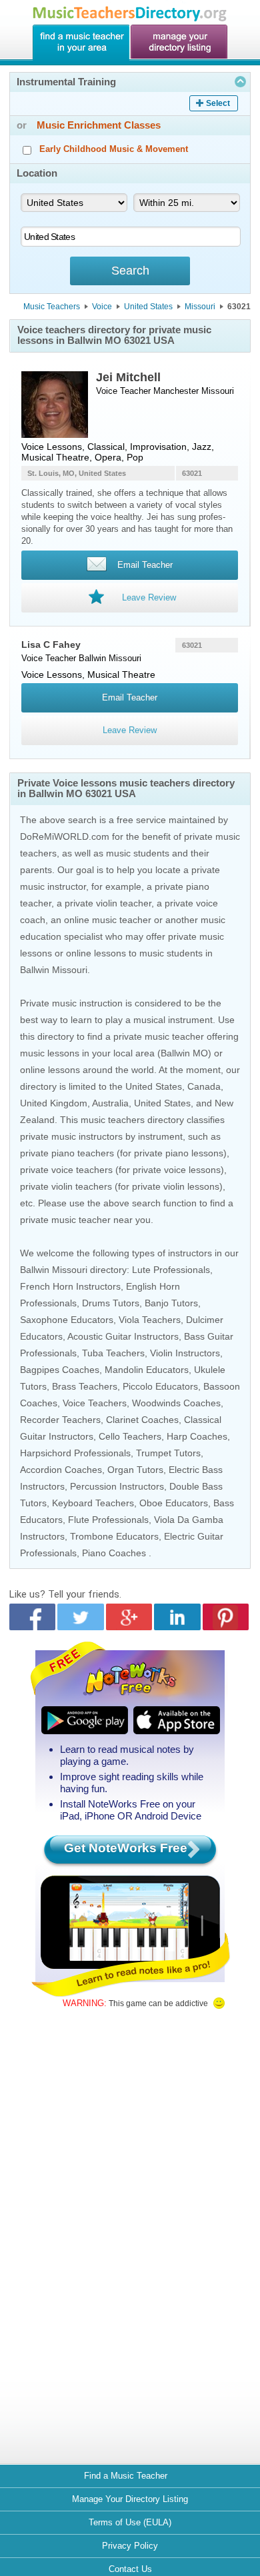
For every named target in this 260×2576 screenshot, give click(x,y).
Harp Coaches (197, 1436)
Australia (110, 1103)
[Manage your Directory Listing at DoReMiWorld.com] (179, 43)
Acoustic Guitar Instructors (123, 1336)
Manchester (176, 391)
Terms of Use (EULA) (130, 2522)
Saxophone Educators (67, 1320)
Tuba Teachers (113, 1353)
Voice (102, 307)
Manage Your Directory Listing (130, 2499)
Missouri (200, 307)
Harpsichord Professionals (75, 1453)
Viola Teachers (150, 1320)
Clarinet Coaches (142, 1420)
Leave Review (130, 730)
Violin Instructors (185, 1353)
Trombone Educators (114, 1536)
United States (148, 307)
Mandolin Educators (147, 1370)
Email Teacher (130, 697)
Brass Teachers (85, 1386)
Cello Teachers (130, 1436)
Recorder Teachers (60, 1420)
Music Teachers (52, 307)
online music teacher (108, 920)
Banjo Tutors (171, 1303)
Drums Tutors (111, 1303)
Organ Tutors (135, 1470)
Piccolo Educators (160, 1386)
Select (218, 103)
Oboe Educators (174, 1503)
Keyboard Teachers (93, 1503)
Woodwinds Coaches (176, 1403)
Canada (204, 1086)
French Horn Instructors (70, 1286)
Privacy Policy (130, 2546)
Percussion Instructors (117, 1486)
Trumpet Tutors (168, 1453)
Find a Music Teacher (126, 2476)
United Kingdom (54, 1103)
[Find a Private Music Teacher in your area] (81, 43)
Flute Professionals (108, 1520)
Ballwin (92, 658)
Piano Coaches (114, 1553)
